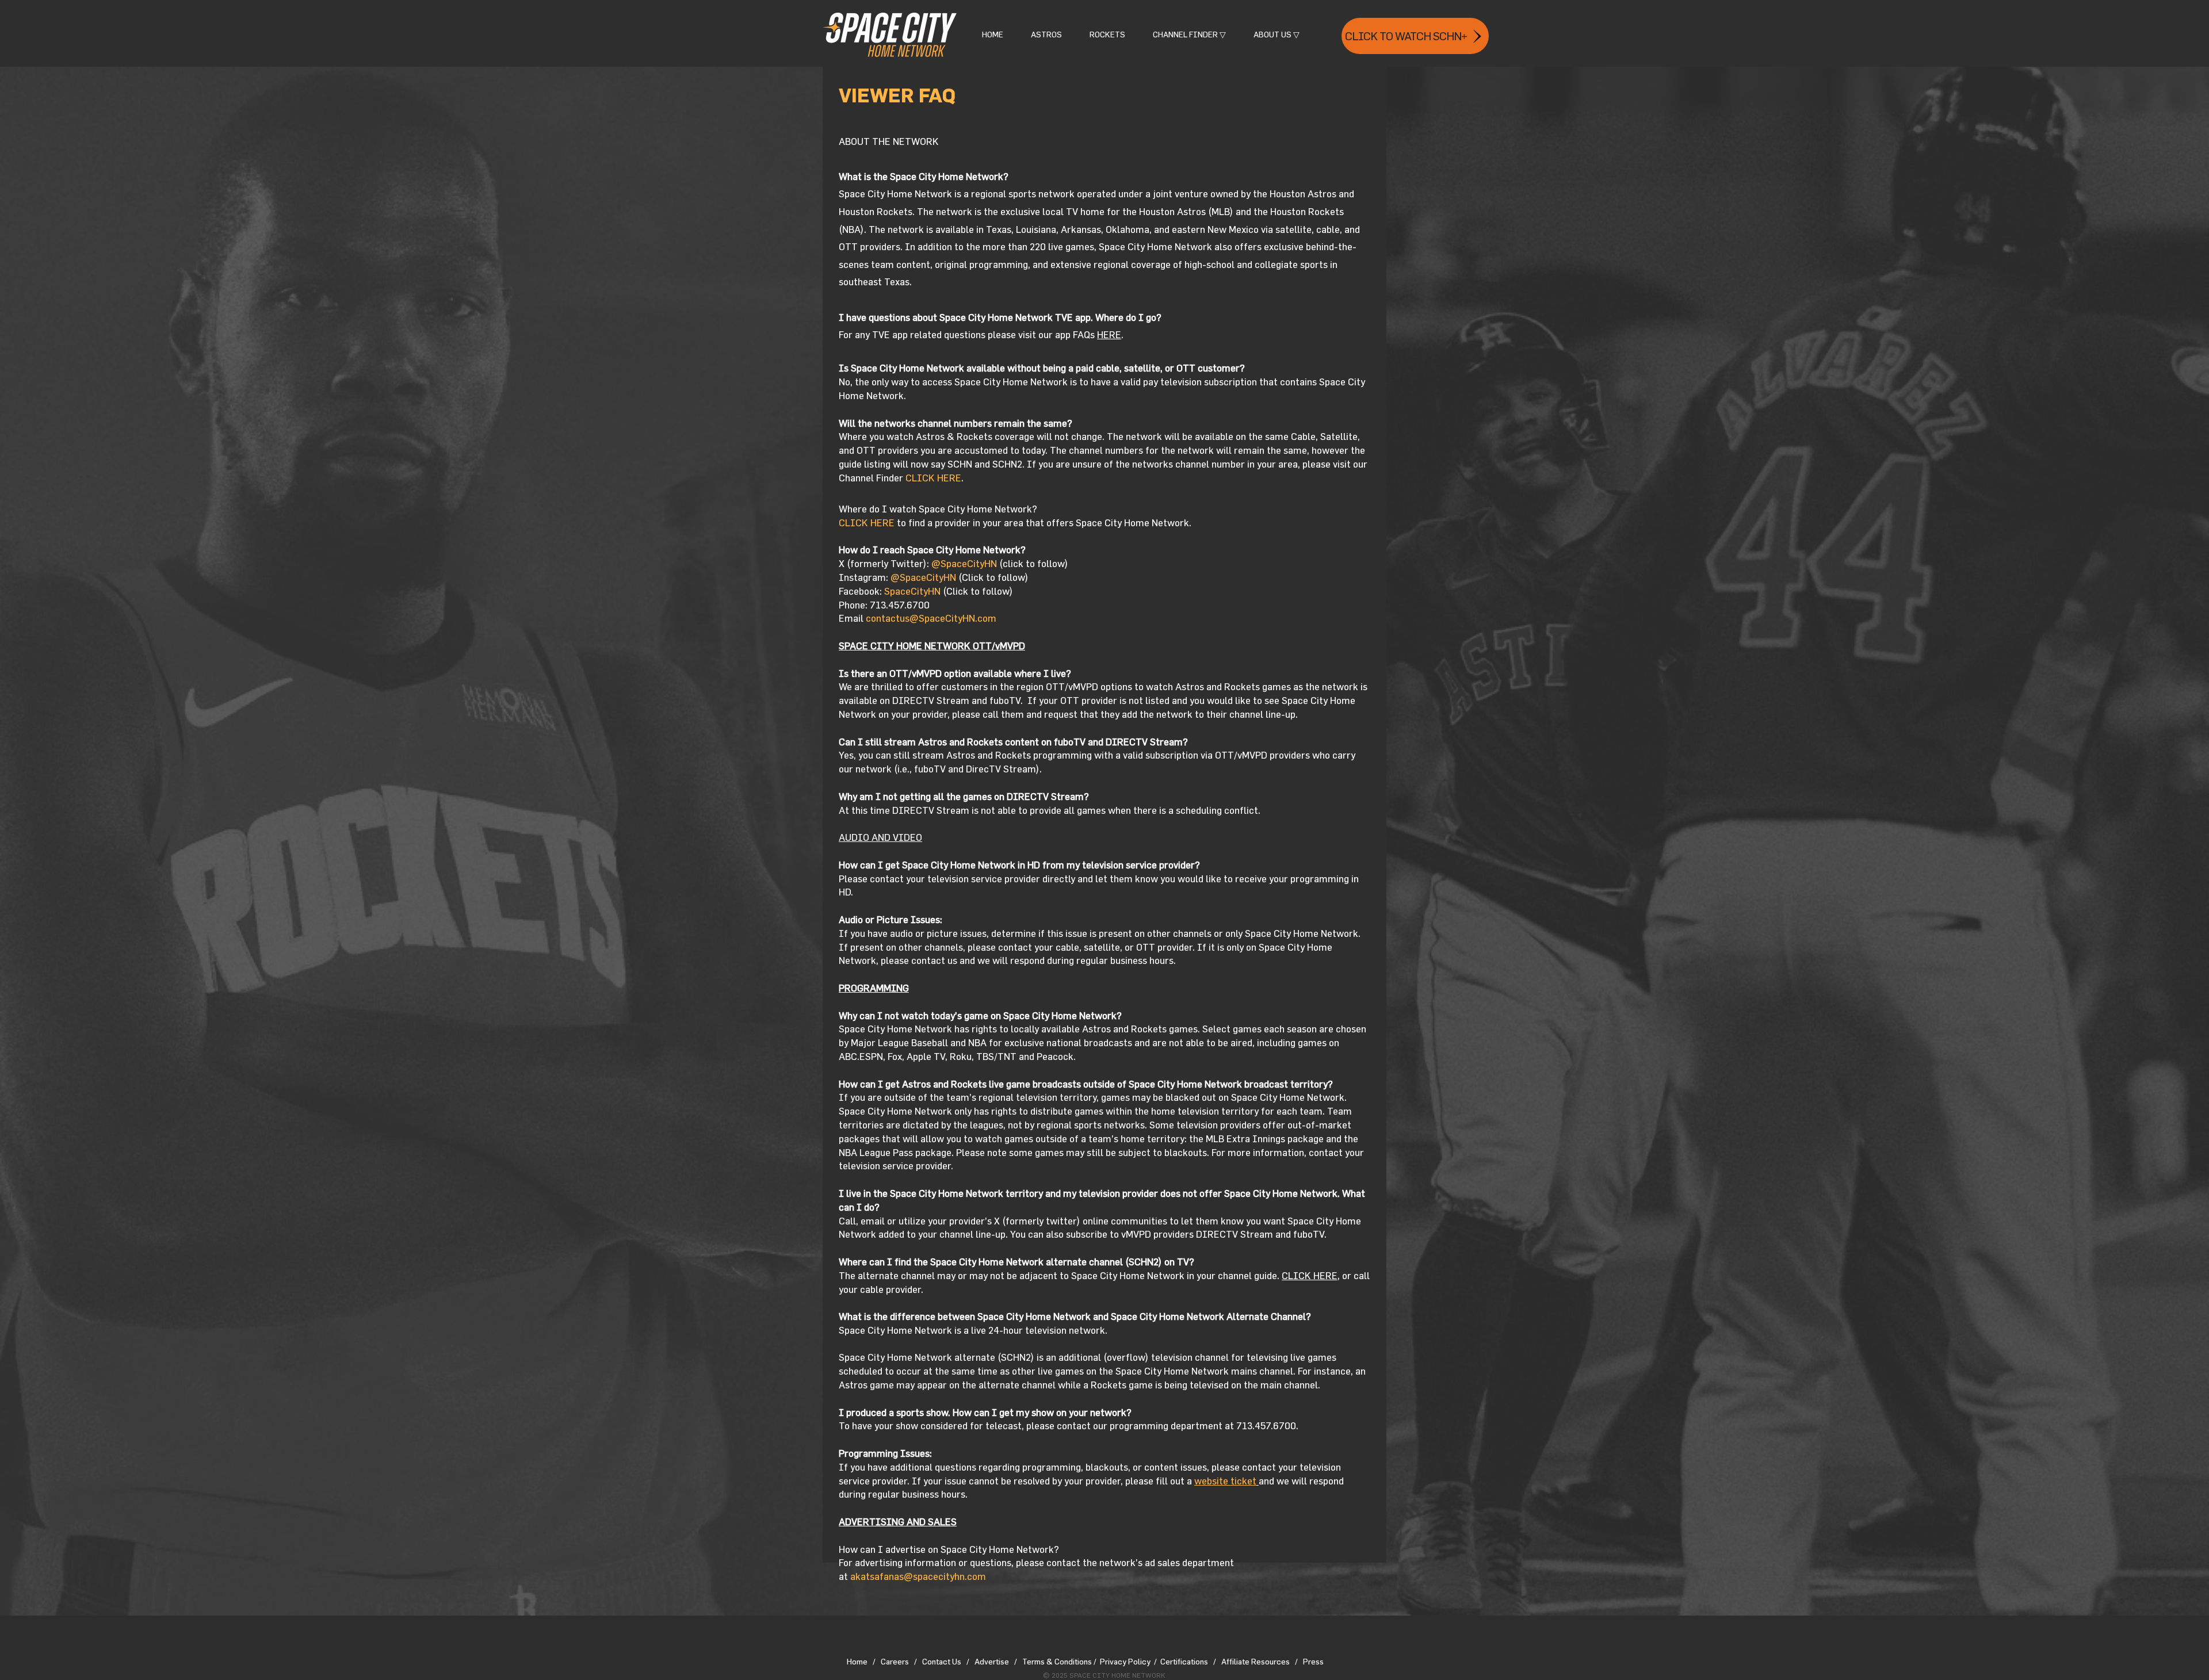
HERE (1109, 334)
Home (857, 1661)
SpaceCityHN (912, 591)
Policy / (1142, 1661)
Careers (895, 1661)
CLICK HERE (933, 478)
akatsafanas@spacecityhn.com (918, 1576)
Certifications (1184, 1661)
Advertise (994, 1661)
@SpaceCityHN (964, 563)
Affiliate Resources (1256, 1661)
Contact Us (944, 1661)
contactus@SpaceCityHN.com (931, 618)
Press (1313, 1661)
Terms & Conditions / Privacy (1074, 1661)
